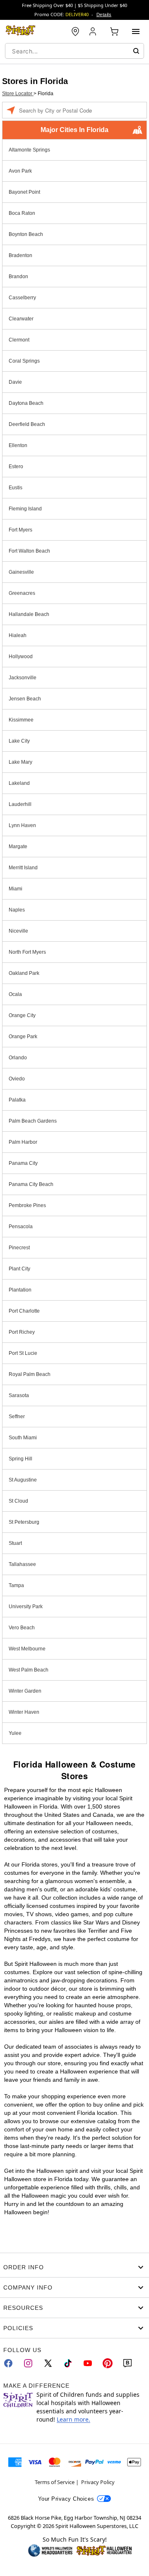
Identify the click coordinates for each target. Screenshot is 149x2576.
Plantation (20, 1290)
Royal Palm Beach (30, 1374)
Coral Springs (24, 361)
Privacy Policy (98, 2482)
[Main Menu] (136, 31)
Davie (15, 382)
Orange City (22, 1015)
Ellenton (18, 445)
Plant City (19, 1269)
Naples (17, 910)
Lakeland (19, 783)
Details (104, 14)
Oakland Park (24, 973)
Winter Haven (24, 1712)
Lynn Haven (22, 825)
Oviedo (17, 1079)
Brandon (18, 277)
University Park (26, 1607)
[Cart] (114, 31)
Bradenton (20, 255)
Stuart (15, 1543)
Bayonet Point (24, 192)
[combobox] (74, 51)
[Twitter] (48, 2363)
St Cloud (18, 1501)
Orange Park (23, 1037)
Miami (16, 889)
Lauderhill (20, 804)
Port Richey (22, 1332)
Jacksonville (23, 678)
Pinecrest (19, 1248)
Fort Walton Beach (29, 551)
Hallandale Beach (29, 614)
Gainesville (21, 572)
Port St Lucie (23, 1353)
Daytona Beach (26, 403)
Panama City (23, 1163)
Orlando (18, 1058)
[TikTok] (68, 2363)
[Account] (94, 31)
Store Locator (18, 94)
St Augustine (23, 1480)
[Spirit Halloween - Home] (21, 31)
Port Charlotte (24, 1311)
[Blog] (127, 2363)
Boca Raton (22, 213)
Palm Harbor (23, 1142)
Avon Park (20, 171)
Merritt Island (23, 868)
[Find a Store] (75, 31)
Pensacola (21, 1227)
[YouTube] (88, 2363)
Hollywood (21, 657)
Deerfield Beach (27, 424)
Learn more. (73, 2419)
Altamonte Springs (29, 150)
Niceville (18, 931)
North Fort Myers (27, 952)
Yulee (15, 1733)
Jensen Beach (25, 699)
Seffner (17, 1417)
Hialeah (18, 635)
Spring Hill (20, 1459)
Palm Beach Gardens (33, 1121)
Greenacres (22, 593)
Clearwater (21, 319)
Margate (18, 847)
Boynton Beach (26, 234)
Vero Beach (22, 1628)
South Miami (23, 1438)
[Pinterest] (108, 2363)
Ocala (15, 994)
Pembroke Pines (27, 1205)
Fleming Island (25, 509)
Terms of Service (55, 2482)
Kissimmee (21, 720)
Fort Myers (20, 530)
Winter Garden (25, 1691)
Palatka (17, 1100)
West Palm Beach (29, 1670)
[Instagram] (28, 2363)
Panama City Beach (31, 1184)
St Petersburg (24, 1522)
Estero (16, 467)
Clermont (19, 340)
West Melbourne (27, 1649)
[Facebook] (8, 2363)
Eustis (16, 488)
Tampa (16, 1585)
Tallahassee (22, 1564)
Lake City (19, 741)
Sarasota (19, 1395)
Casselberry (22, 298)
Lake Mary (20, 762)
